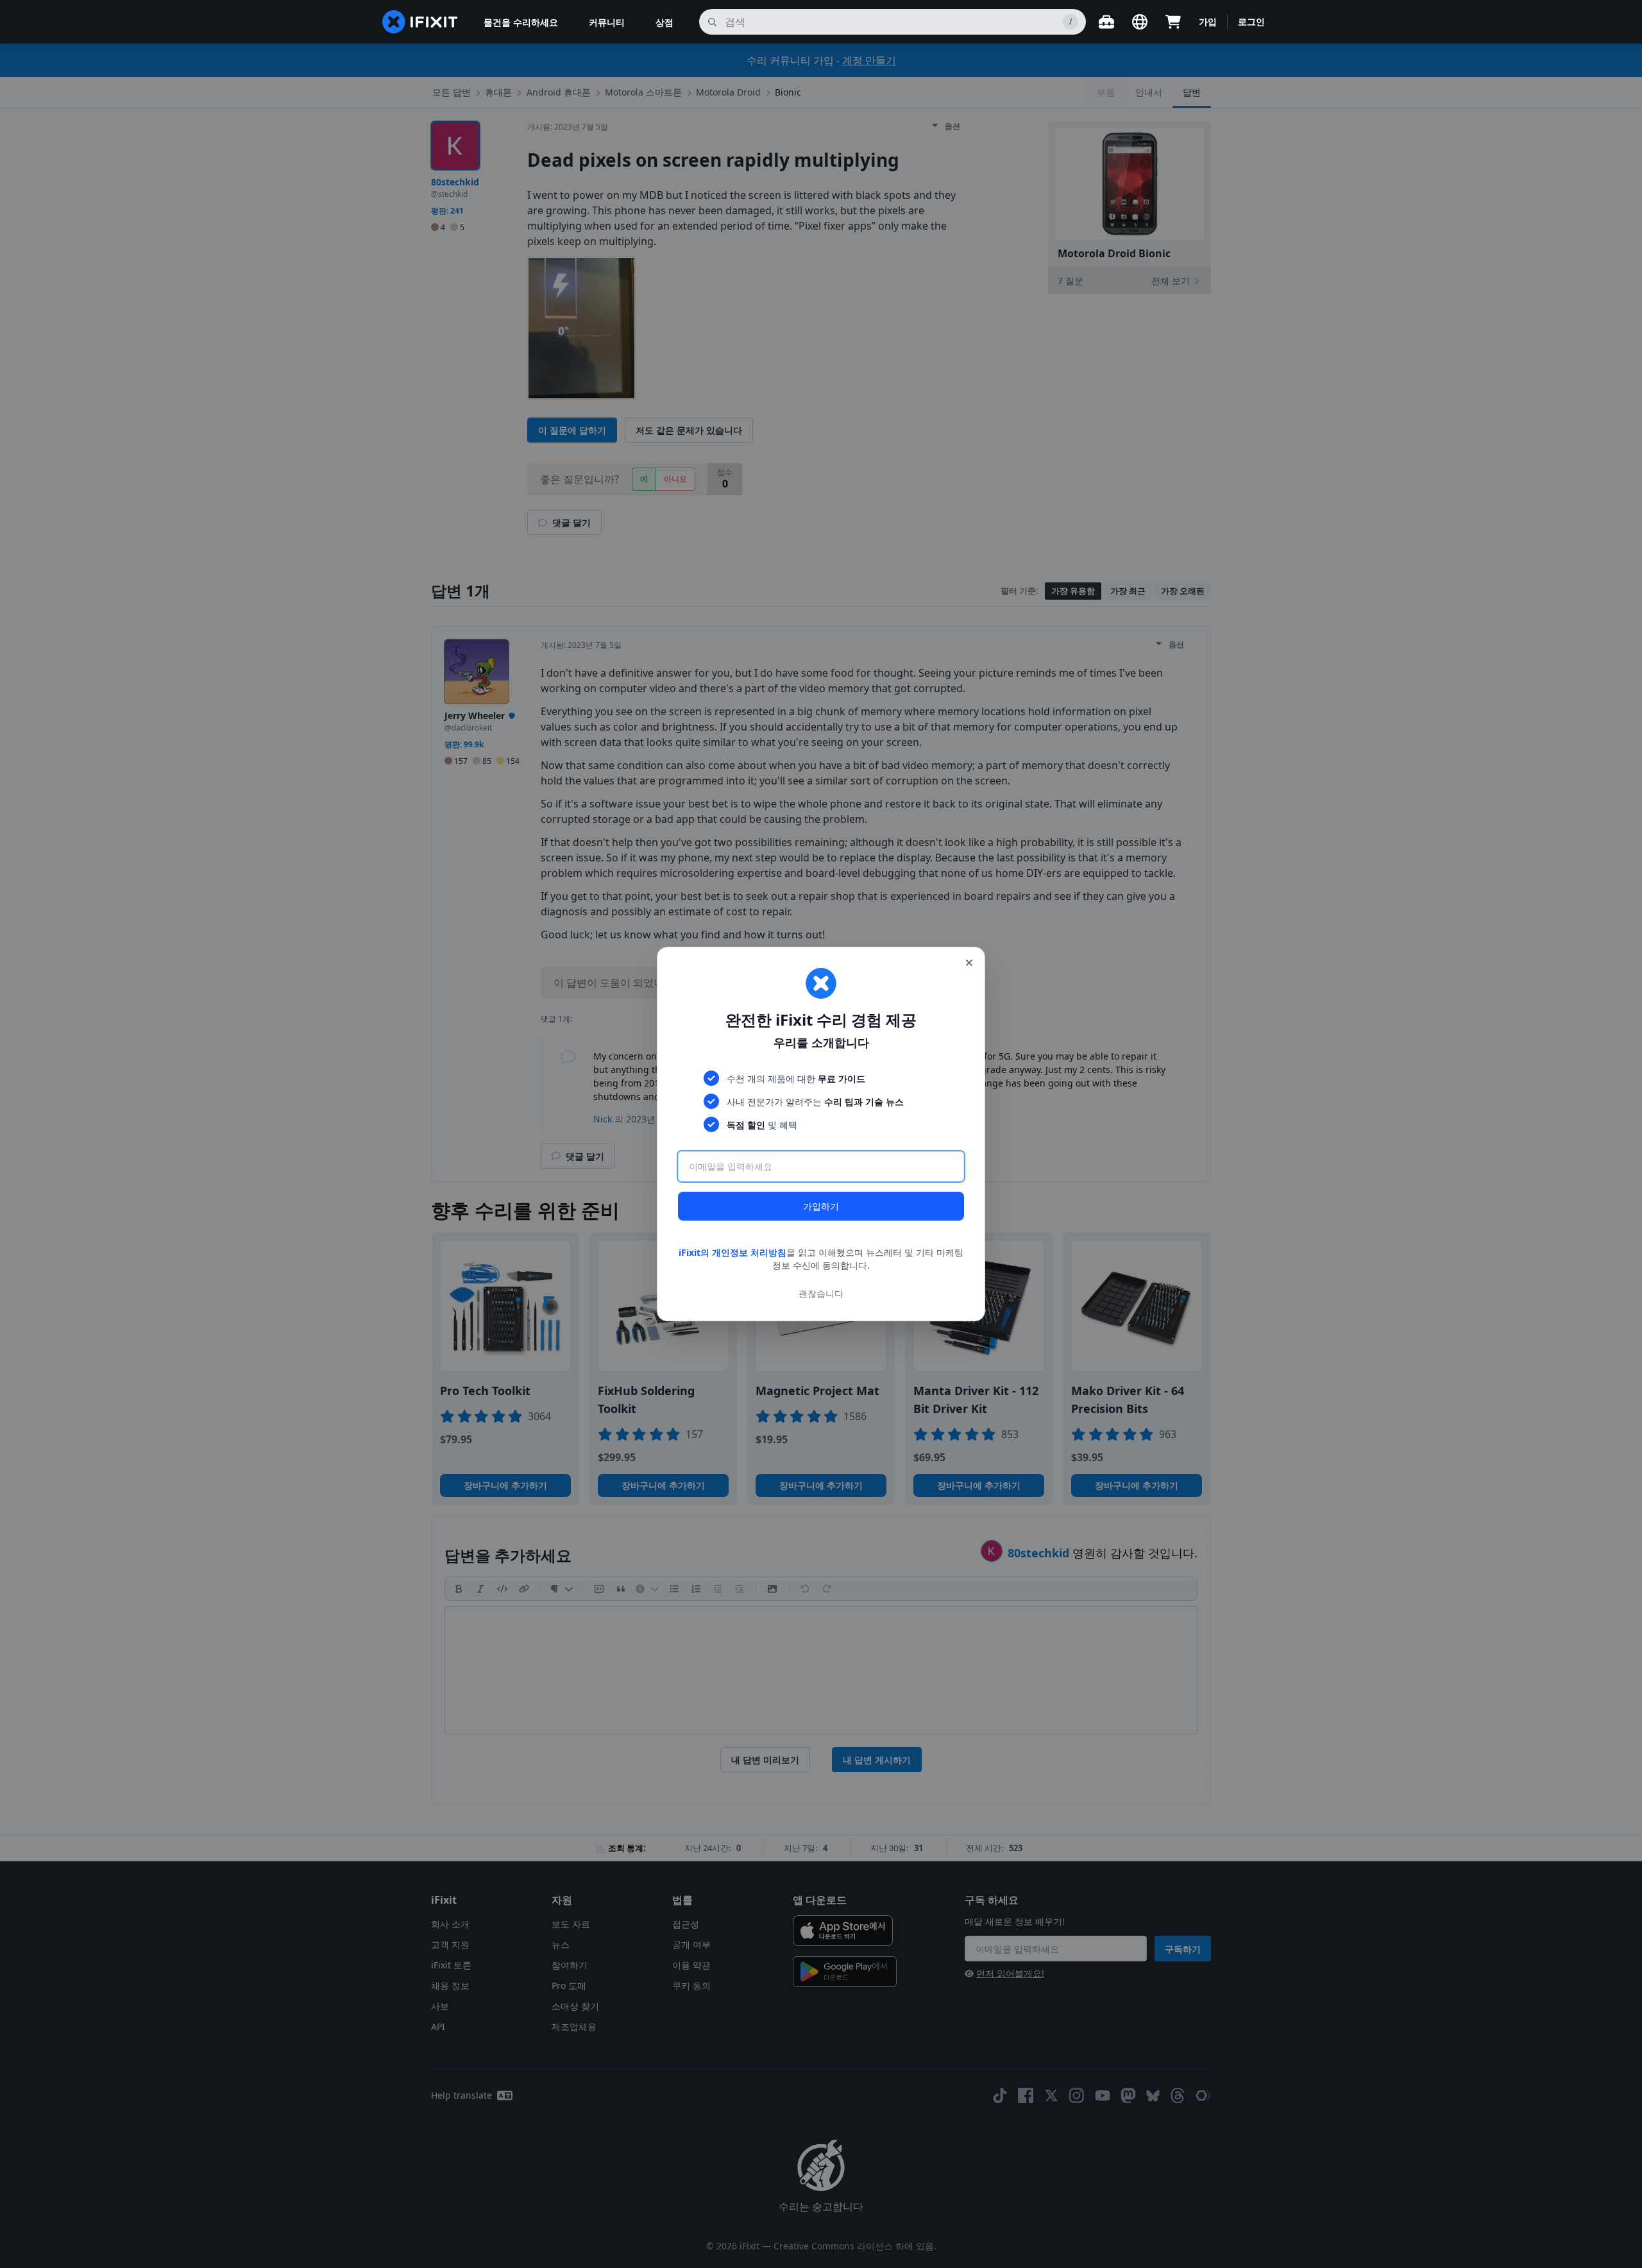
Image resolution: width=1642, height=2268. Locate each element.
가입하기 (821, 1206)
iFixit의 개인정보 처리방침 (732, 1252)
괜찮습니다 (821, 1293)
